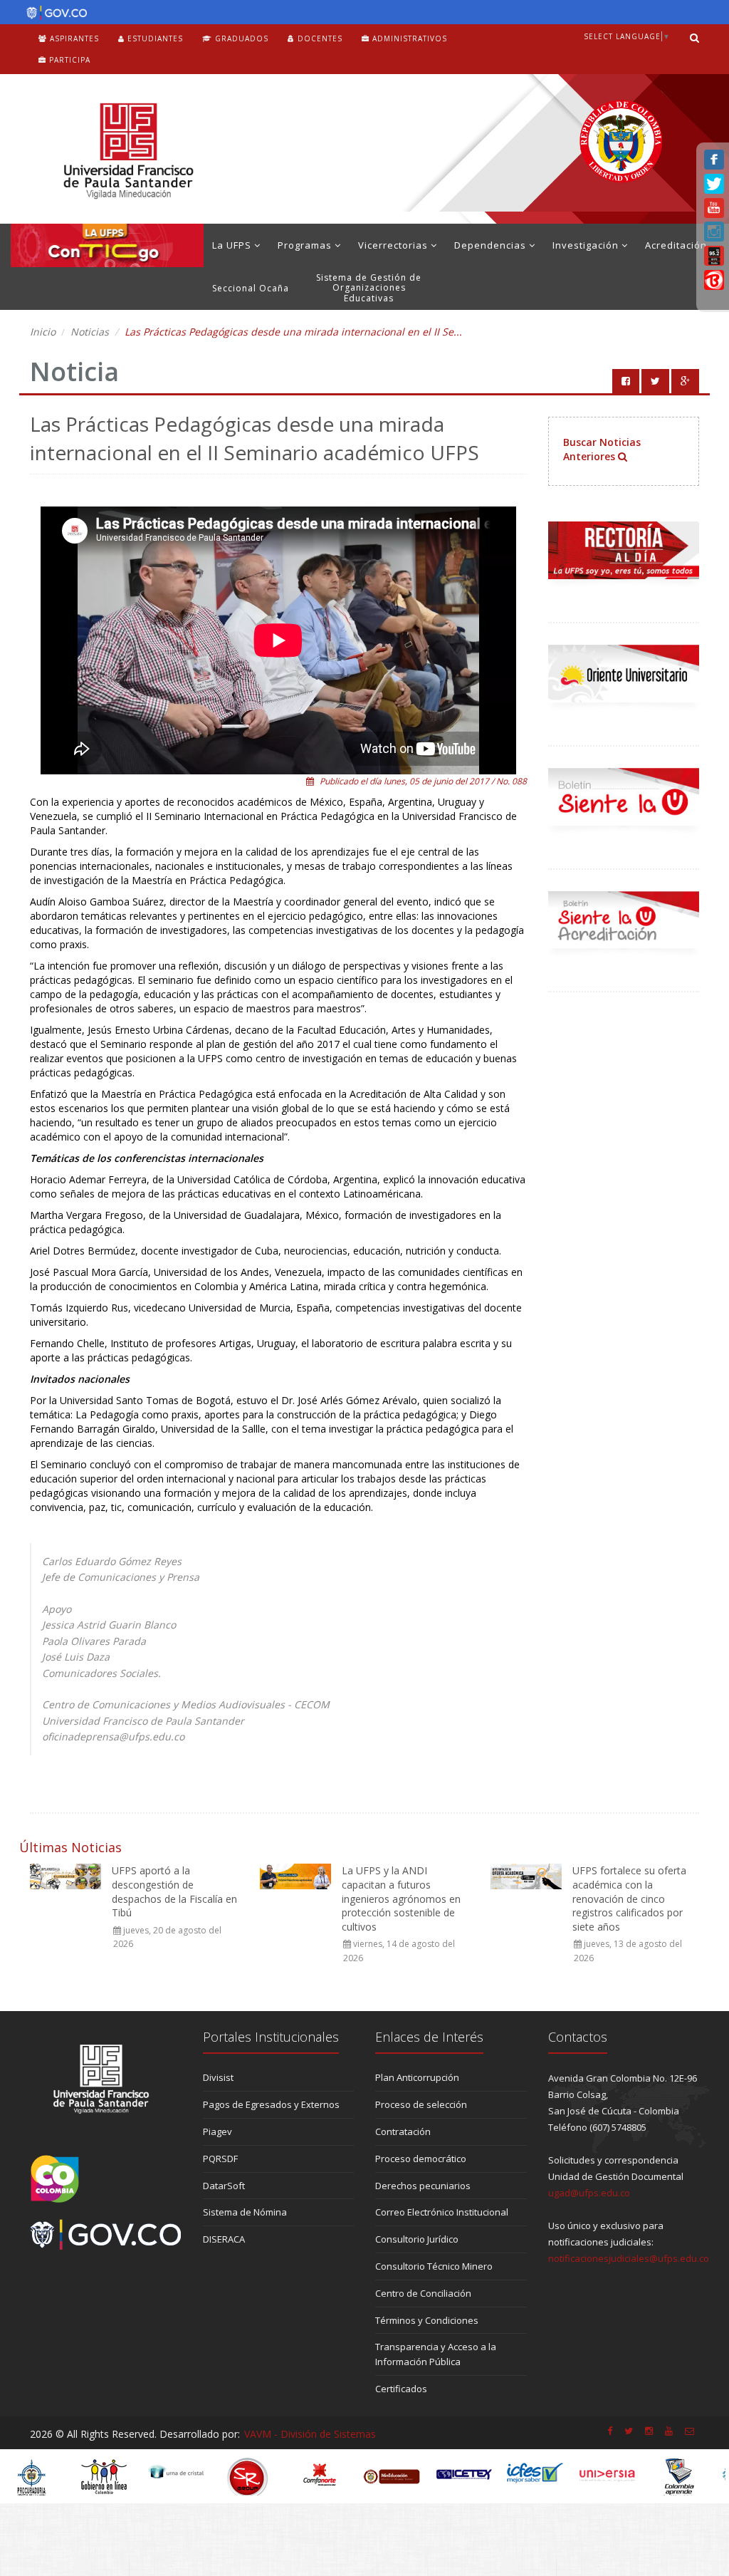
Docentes (319, 38)
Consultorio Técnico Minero (434, 2266)
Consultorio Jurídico (417, 2239)
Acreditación (676, 245)
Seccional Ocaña (251, 288)
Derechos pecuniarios (423, 2186)
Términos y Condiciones (427, 2320)
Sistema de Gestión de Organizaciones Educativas (369, 288)
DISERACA (224, 2239)
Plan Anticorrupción (417, 2077)
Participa (68, 60)
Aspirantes (73, 38)
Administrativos (408, 38)
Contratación (403, 2131)
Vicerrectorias (394, 245)
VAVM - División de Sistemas (310, 2434)
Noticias (90, 332)
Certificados (401, 2389)
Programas (306, 245)
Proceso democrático (421, 2159)
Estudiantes (154, 38)
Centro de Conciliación (423, 2293)
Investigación (587, 245)
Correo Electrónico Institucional (442, 2212)
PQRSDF (220, 2159)
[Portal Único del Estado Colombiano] (53, 13)
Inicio (43, 332)
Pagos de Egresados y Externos (271, 2104)
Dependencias (492, 245)
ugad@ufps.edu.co (589, 2193)
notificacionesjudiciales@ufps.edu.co (629, 2258)
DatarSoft (224, 2186)
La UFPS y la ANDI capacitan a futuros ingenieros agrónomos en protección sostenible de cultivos (401, 1898)
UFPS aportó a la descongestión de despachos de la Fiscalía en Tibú (174, 1891)
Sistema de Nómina (245, 2212)
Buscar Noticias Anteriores (602, 449)
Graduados (240, 38)
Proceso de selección (421, 2104)
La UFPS (233, 245)
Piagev (217, 2131)
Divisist (218, 2077)
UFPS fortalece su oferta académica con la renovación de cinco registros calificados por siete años (629, 1898)
